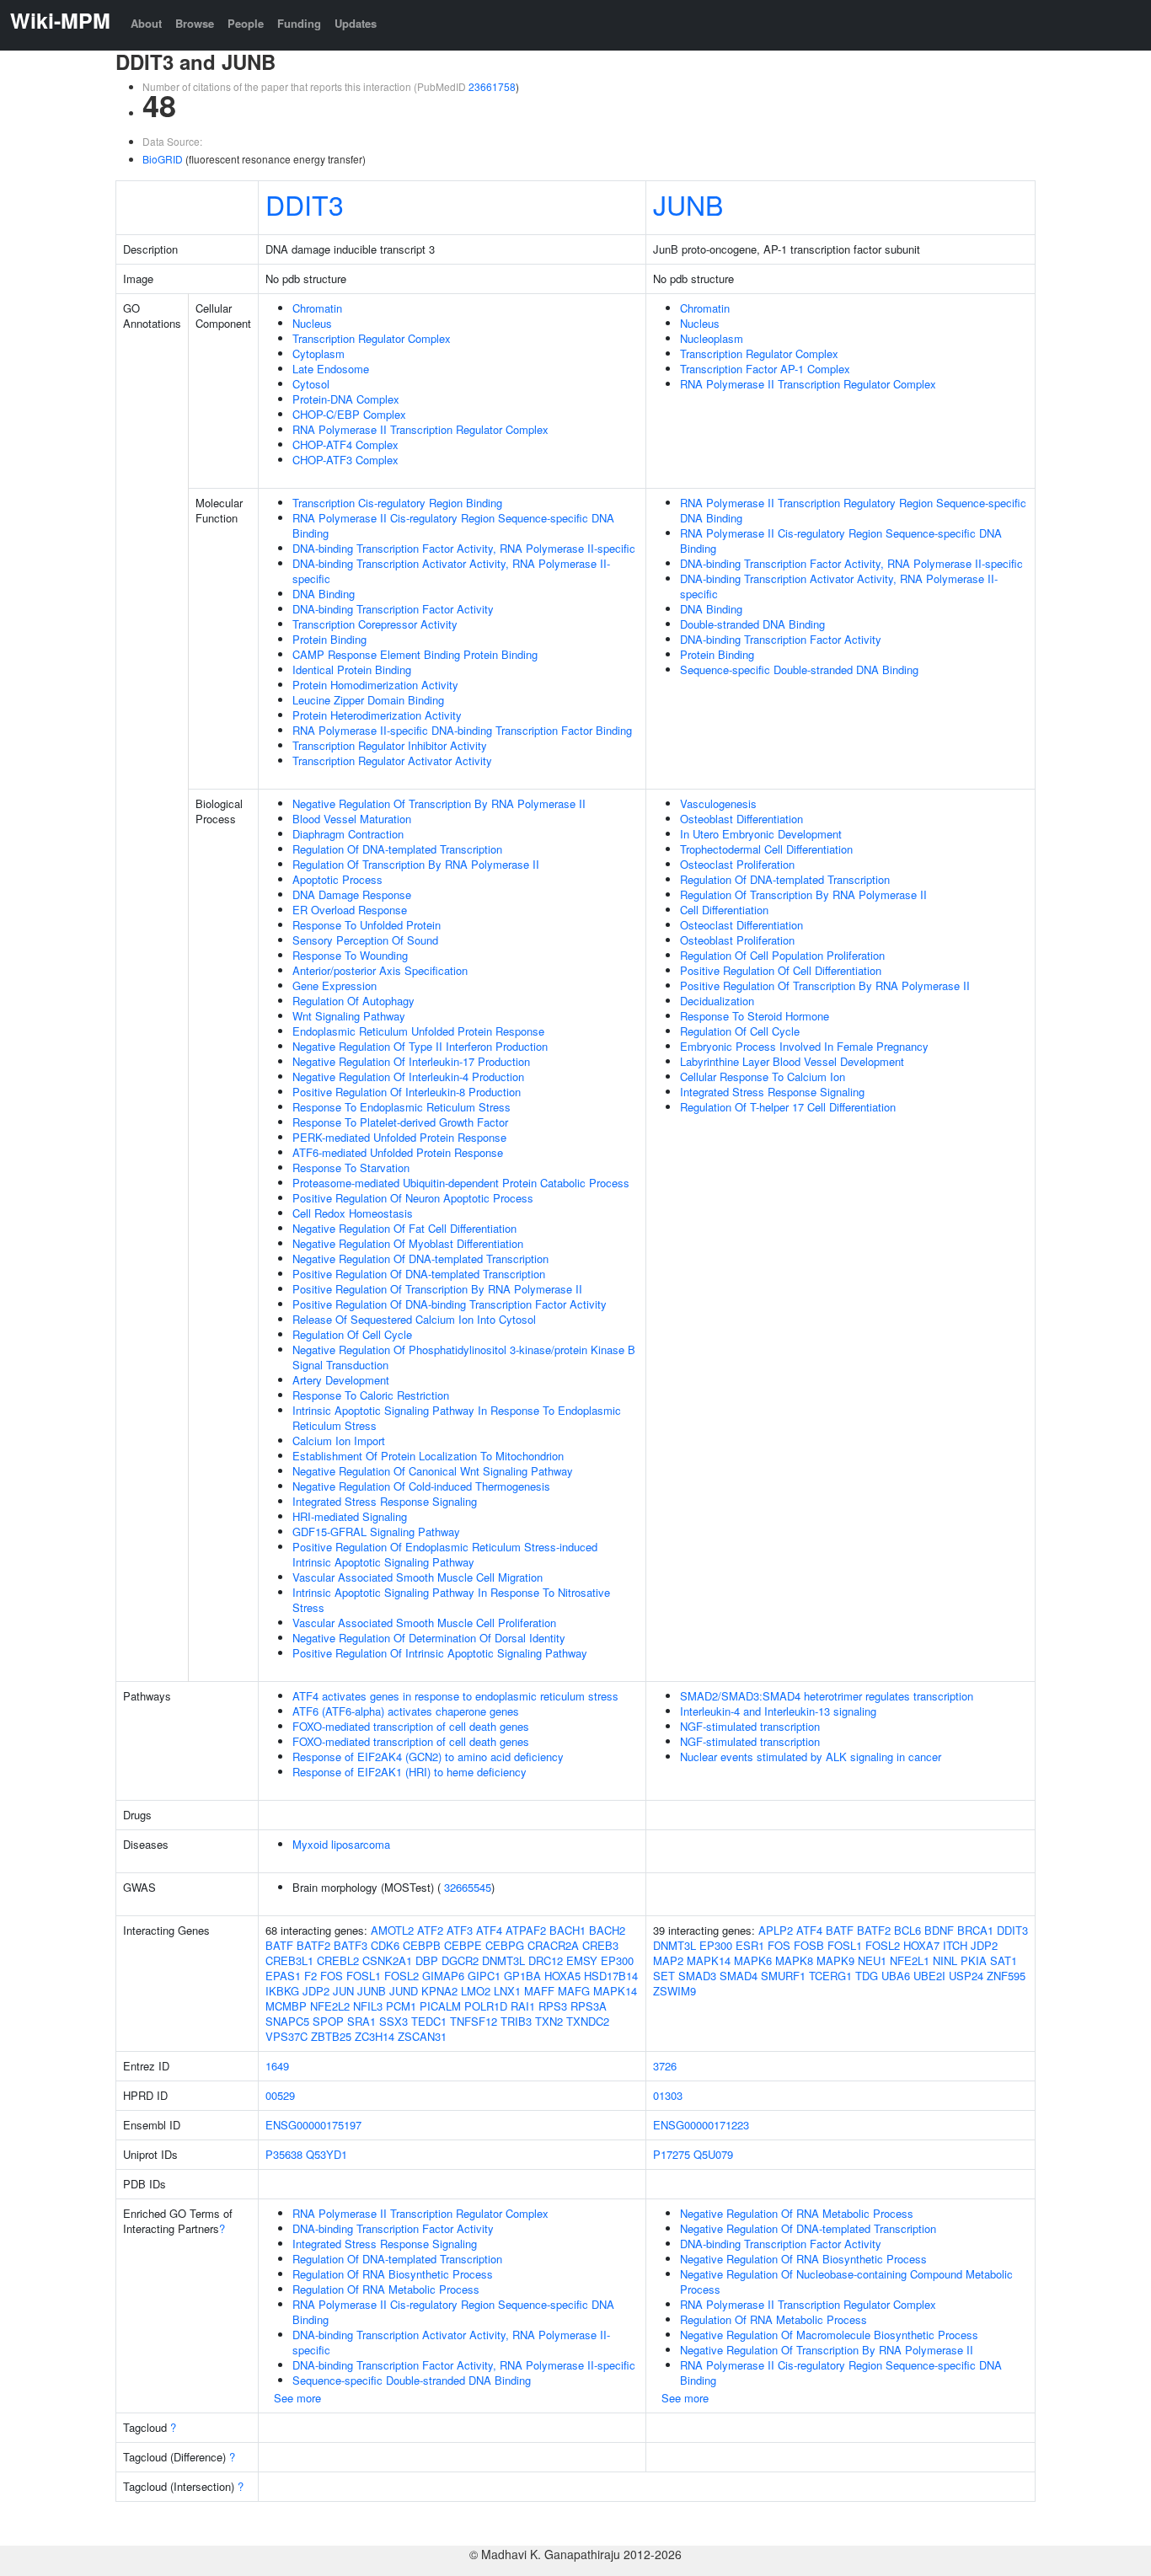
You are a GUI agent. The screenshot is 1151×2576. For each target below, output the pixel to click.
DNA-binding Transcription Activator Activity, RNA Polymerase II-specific (451, 571)
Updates (356, 23)
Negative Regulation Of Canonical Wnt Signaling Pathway (433, 1471)
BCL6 (907, 1930)
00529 (280, 2095)
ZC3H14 (375, 2036)
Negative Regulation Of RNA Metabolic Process (797, 2213)
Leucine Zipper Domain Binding (368, 700)
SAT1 (1004, 1960)
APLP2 (776, 1930)
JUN (343, 1991)
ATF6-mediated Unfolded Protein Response (398, 1152)
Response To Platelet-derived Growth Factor (400, 1122)
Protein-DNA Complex (346, 399)
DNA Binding (324, 594)
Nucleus (312, 323)
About (146, 23)
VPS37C (286, 2036)
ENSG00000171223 (701, 2125)
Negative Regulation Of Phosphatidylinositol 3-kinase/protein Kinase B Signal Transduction (464, 1357)
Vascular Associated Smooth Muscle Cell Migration (418, 1577)
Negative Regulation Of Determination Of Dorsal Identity (429, 1638)
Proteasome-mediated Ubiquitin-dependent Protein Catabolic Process (461, 1183)
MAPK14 (615, 1991)
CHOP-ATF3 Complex (345, 460)
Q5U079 (713, 2154)
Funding (299, 23)
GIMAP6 (443, 1976)
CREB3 (600, 1945)
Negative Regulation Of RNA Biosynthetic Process (803, 2259)
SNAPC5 (287, 2021)
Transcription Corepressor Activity (375, 624)
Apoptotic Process (337, 879)
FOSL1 (364, 1976)
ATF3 (460, 1930)
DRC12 (546, 1960)
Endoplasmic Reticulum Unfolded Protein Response (418, 1031)
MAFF (539, 1991)
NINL (945, 1960)
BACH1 (567, 1930)
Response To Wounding (350, 955)
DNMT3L (503, 1960)
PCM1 (401, 2006)
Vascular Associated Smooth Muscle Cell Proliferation (424, 1623)
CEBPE (463, 1945)
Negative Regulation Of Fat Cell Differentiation (404, 1228)
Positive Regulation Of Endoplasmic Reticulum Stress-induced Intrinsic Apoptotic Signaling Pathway (445, 1554)
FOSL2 (402, 1976)
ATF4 (489, 1930)
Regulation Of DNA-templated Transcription (397, 849)
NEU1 (872, 1960)
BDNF (939, 1930)
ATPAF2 (526, 1930)
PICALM (440, 2006)
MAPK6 (753, 1960)
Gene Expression (335, 985)
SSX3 (393, 2021)
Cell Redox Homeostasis (353, 1213)
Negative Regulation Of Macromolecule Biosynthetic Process (829, 2335)
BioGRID (163, 159)
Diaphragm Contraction (348, 834)
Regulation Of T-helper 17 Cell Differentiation (788, 1107)
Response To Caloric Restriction (371, 1395)
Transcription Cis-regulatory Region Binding (397, 503)
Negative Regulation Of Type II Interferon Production (420, 1046)
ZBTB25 (331, 2036)
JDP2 (316, 1991)
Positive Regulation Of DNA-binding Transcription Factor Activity (450, 1304)
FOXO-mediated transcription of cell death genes (411, 1726)
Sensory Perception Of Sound (365, 940)
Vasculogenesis (718, 803)
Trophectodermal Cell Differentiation (766, 849)
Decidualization (717, 1001)
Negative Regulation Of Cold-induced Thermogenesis (421, 1486)
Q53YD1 (327, 2154)
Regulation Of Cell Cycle (352, 1334)
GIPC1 (484, 1976)
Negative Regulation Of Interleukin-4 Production (408, 1076)
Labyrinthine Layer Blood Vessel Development (792, 1061)
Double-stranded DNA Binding (752, 624)
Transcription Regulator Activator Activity (392, 760)
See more (297, 2398)
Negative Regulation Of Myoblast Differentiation (408, 1243)
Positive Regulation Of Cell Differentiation (781, 970)
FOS (332, 1976)
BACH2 (607, 1930)
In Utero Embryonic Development (761, 834)
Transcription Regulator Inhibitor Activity (390, 745)
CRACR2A (553, 1945)
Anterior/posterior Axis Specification (380, 970)
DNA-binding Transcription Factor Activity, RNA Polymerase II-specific (464, 548)
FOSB (809, 1945)
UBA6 (896, 1976)
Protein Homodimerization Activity (375, 685)
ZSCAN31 (422, 2036)
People (246, 23)
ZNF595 (1006, 1976)
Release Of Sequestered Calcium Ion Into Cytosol (414, 1319)
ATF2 (430, 1930)
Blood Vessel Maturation (352, 819)
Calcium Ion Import (339, 1441)
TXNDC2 (588, 2021)
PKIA (974, 1960)
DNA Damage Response (352, 894)
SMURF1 (783, 1976)
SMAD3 (697, 1976)
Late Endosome (331, 369)
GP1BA (522, 1976)
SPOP (328, 2021)
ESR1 (750, 1945)
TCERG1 (830, 1976)
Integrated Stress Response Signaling (385, 1501)
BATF (279, 1945)
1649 (277, 2066)
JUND (404, 1991)
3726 (665, 2066)
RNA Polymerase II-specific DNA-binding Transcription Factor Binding (462, 730)
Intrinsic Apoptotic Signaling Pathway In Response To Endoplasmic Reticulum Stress (457, 1418)
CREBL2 (338, 1960)
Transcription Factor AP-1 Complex (765, 369)
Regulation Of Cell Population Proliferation (782, 955)
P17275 (672, 2154)
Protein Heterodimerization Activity (377, 715)
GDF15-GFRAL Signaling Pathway (376, 1532)
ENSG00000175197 (313, 2125)
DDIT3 (305, 204)
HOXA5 (562, 1976)
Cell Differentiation (724, 910)
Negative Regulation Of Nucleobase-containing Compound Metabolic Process (846, 2281)
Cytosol (311, 384)
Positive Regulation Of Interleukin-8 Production (407, 1092)
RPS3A (589, 2006)
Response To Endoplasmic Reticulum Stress (402, 1107)
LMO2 (476, 1991)
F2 (311, 1976)
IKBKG (282, 1991)
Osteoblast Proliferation (737, 940)
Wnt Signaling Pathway (349, 1016)
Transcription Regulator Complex (372, 338)
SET (664, 1976)
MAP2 (668, 1960)
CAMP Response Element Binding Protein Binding (415, 654)
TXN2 (549, 2021)
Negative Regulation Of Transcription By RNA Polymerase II (439, 803)
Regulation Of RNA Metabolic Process (386, 2289)
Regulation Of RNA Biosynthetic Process (393, 2274)
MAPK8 (794, 1960)
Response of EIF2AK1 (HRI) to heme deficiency (410, 1772)
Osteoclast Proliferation (737, 864)
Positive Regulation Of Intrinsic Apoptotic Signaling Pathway (440, 1653)
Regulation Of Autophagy (353, 1001)
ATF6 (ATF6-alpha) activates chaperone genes (406, 1711)
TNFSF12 (474, 2021)
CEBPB (422, 1945)
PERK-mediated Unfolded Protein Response (399, 1137)
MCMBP (286, 2006)
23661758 (492, 86)
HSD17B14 (611, 1976)
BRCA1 (975, 1930)
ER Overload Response (350, 910)
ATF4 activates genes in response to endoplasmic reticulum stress (455, 1696)
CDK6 (385, 1945)
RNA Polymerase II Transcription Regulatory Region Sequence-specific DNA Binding (853, 510)
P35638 (284, 2154)
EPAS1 (283, 1976)
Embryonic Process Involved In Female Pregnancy (804, 1046)
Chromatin (317, 308)
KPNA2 (439, 1991)
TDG (867, 1976)
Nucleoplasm (712, 338)
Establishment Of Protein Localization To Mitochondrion (428, 1456)
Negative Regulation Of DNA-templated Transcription (420, 1259)
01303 (668, 2095)
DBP (427, 1960)
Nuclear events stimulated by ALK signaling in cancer (811, 1757)
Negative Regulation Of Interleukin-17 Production (411, 1061)
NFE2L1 (910, 1960)
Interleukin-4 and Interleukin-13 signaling (778, 1711)
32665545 (468, 1887)
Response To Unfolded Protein (367, 925)
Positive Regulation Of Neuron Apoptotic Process (413, 1198)
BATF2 (313, 1945)
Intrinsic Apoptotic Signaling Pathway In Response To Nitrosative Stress (451, 1600)
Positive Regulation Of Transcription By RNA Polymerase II (437, 1289)
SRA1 (361, 2021)
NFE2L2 (330, 2006)
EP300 (617, 1960)
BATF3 (351, 1945)
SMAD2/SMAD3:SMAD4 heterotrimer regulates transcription (827, 1696)
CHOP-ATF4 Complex (345, 445)
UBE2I (929, 1976)
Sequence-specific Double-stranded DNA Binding (799, 669)
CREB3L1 (289, 1960)
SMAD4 (739, 1976)
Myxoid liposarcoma (341, 1844)
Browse (195, 23)
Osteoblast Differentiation (741, 819)
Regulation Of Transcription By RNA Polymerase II (416, 864)
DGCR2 (460, 1960)
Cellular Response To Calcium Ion (763, 1076)
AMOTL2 (392, 1930)
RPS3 (553, 2006)
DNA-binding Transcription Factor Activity (393, 609)
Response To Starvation (351, 1168)
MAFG (574, 1991)
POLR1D (486, 2006)
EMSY (582, 1960)
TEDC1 (429, 2021)
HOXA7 (921, 1945)
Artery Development (341, 1380)
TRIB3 (516, 2021)
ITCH (955, 1945)
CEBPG (505, 1945)
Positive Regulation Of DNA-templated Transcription (419, 1274)
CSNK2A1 (387, 1960)
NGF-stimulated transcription (750, 1726)
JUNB (688, 204)
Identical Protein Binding (352, 669)
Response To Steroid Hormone (755, 1016)
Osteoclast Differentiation (741, 925)
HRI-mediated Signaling (350, 1516)
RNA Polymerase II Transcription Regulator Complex (420, 429)
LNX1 (507, 1991)
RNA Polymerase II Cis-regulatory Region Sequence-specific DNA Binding (453, 525)
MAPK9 (835, 1960)
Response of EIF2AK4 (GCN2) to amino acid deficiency (428, 1757)
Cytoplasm (319, 353)
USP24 (966, 1976)
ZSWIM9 (675, 1991)
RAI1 (523, 2006)
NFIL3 (368, 2006)
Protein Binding (329, 639)
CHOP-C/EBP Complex (349, 414)
